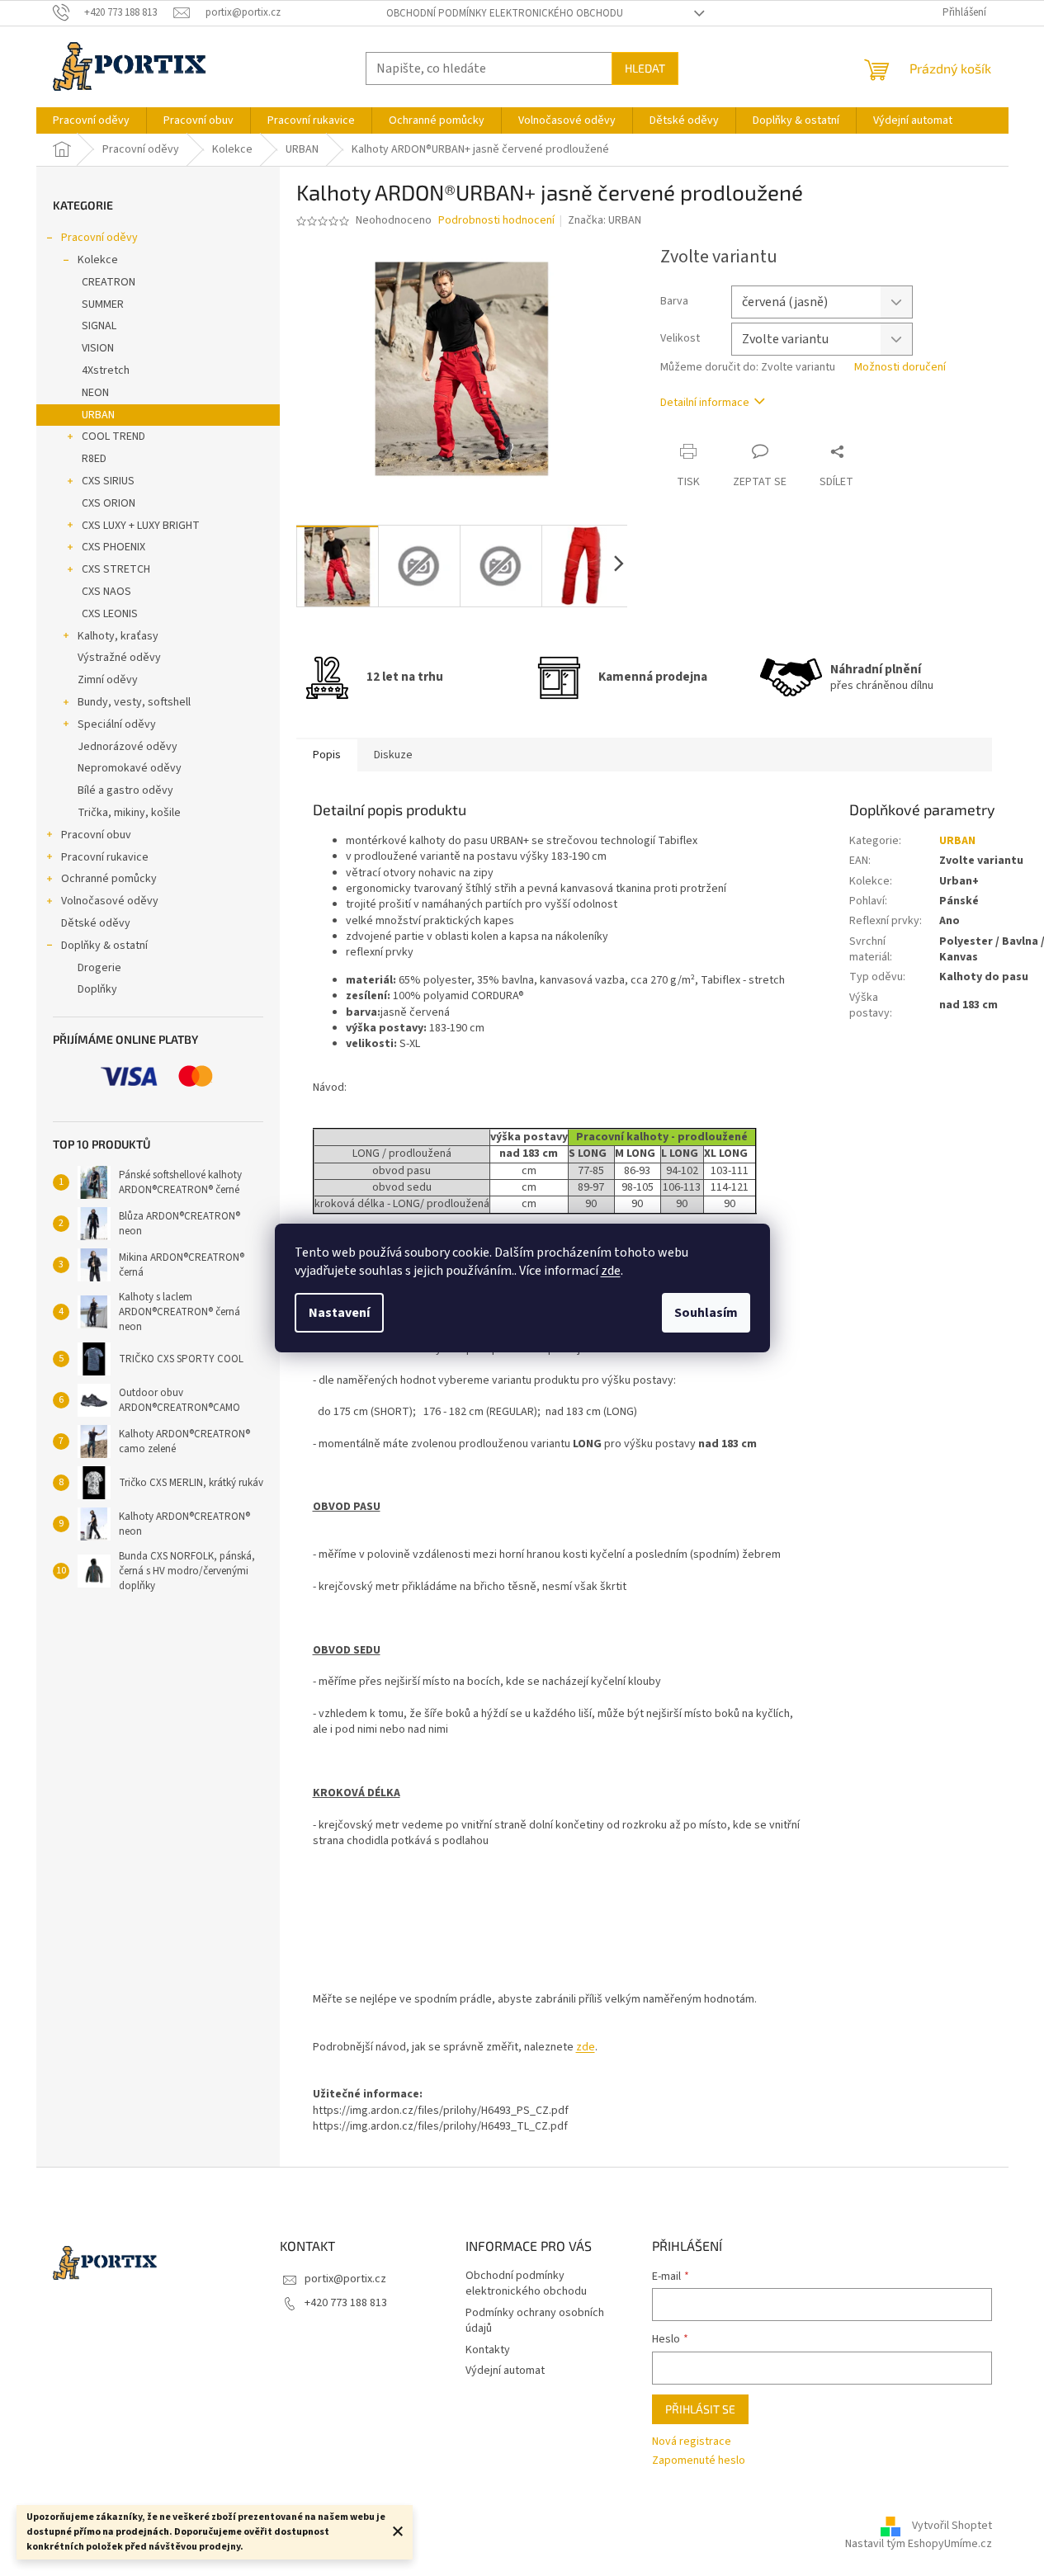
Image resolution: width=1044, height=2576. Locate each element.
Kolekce (98, 260)
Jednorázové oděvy (128, 747)
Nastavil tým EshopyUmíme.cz (919, 2544)
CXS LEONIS (110, 614)
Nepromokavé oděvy (130, 768)
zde (611, 1271)
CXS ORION (109, 503)
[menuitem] (91, 120)
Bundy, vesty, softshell (134, 702)
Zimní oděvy (108, 680)
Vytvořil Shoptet (952, 2526)
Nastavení (339, 1313)
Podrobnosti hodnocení (496, 221)
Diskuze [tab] (393, 755)
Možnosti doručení (900, 368)
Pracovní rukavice (105, 857)
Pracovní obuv (96, 835)
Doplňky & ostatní (104, 946)
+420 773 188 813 (346, 2303)
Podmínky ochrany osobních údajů (535, 2321)
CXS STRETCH (116, 569)
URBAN (98, 415)
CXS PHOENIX (113, 547)
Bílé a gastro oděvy (125, 790)
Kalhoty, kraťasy (118, 636)
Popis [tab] (327, 755)
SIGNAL (99, 326)
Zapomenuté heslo (699, 2461)
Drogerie (99, 968)
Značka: (605, 220)
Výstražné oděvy (119, 658)
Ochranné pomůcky (109, 879)
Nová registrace (692, 2442)
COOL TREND (113, 436)
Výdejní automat (505, 2371)
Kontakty (488, 2350)
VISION (98, 348)
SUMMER (103, 304)
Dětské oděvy (96, 923)
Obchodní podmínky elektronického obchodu (505, 13)
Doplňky (97, 989)
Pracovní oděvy (99, 238)
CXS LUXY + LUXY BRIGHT (141, 526)
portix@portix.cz (345, 2279)
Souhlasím (706, 1313)
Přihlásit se (700, 2409)
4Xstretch (106, 370)
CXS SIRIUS (108, 481)
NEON (95, 393)
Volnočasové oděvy (110, 901)
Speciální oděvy (117, 724)
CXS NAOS (106, 592)
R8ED (94, 459)
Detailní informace (705, 403)
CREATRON (109, 282)
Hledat (645, 68)
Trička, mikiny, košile (129, 813)
